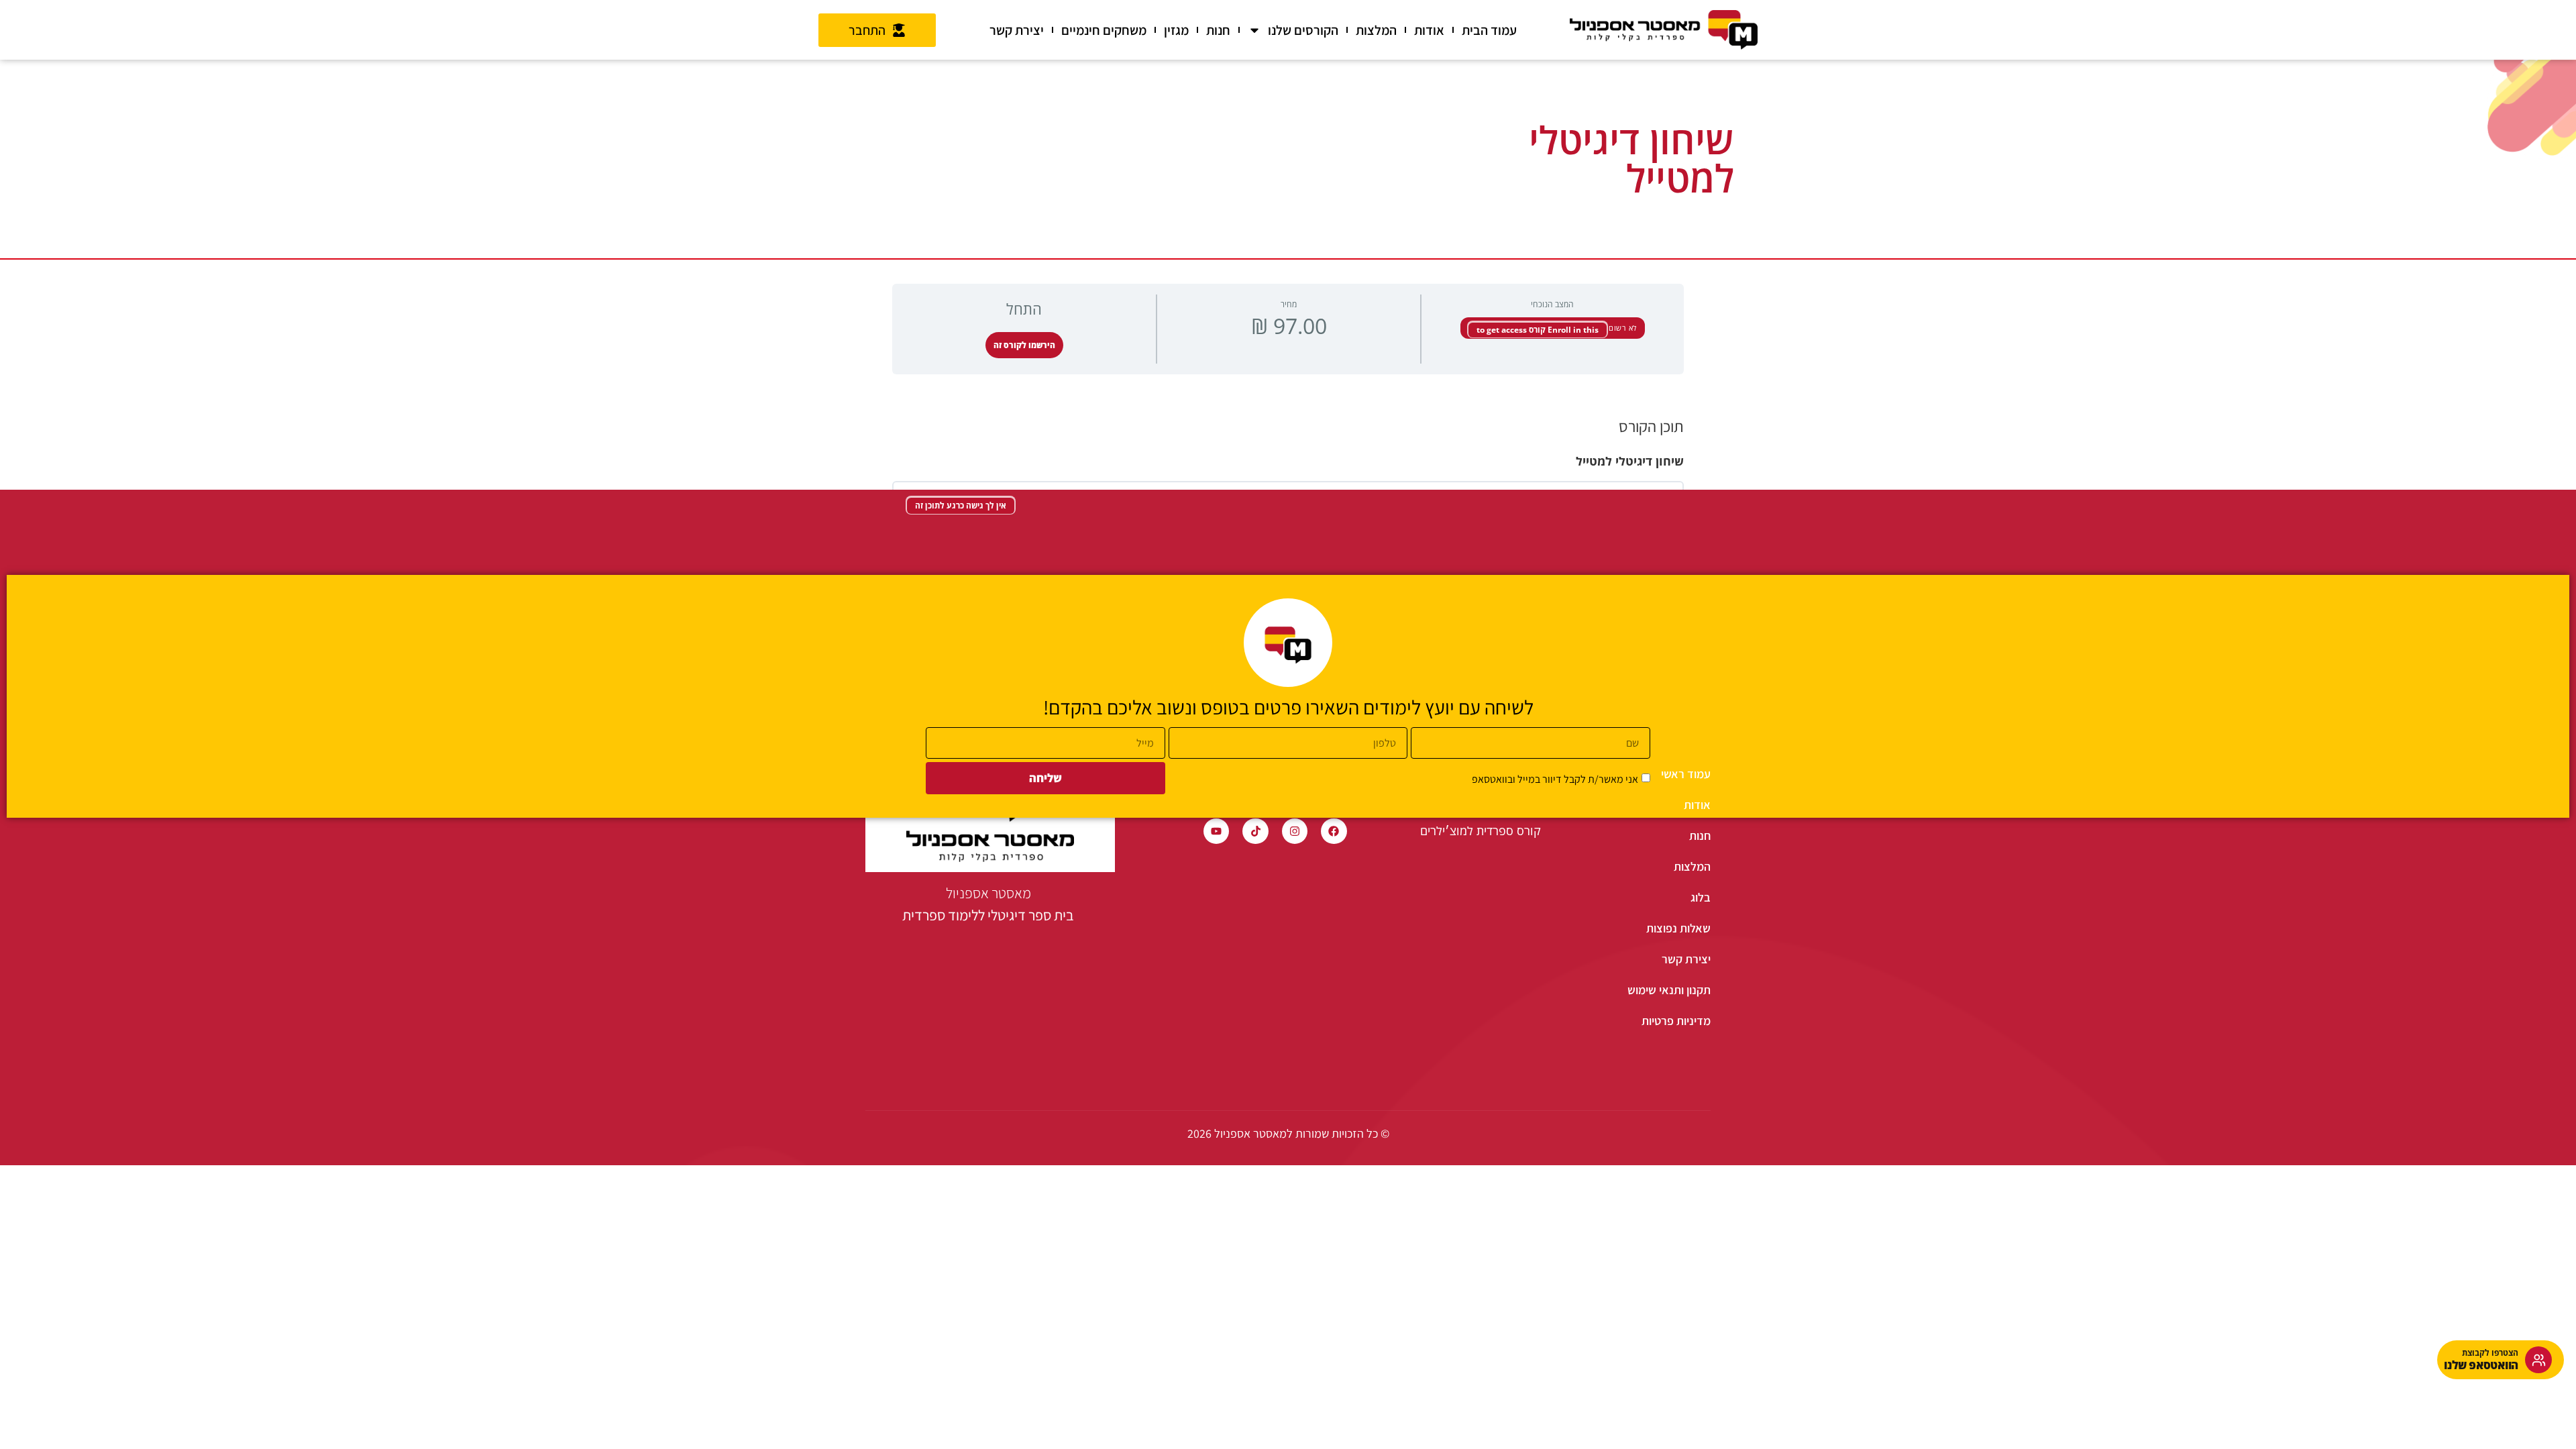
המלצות (1376, 30)
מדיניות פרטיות (1676, 1021)
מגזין (1176, 30)
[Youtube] (1216, 831)
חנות (1218, 30)
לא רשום (1622, 328)
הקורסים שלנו (1303, 30)
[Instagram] (1295, 831)
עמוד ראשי (1686, 774)
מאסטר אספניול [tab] (988, 904)
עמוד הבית (1489, 30)
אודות (1429, 30)
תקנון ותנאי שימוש (1669, 990)
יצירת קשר (1017, 30)
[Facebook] (1334, 831)
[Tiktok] (1255, 831)
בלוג (1701, 897)
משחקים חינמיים (1104, 30)
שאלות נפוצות (1678, 928)
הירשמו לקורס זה (1024, 345)
